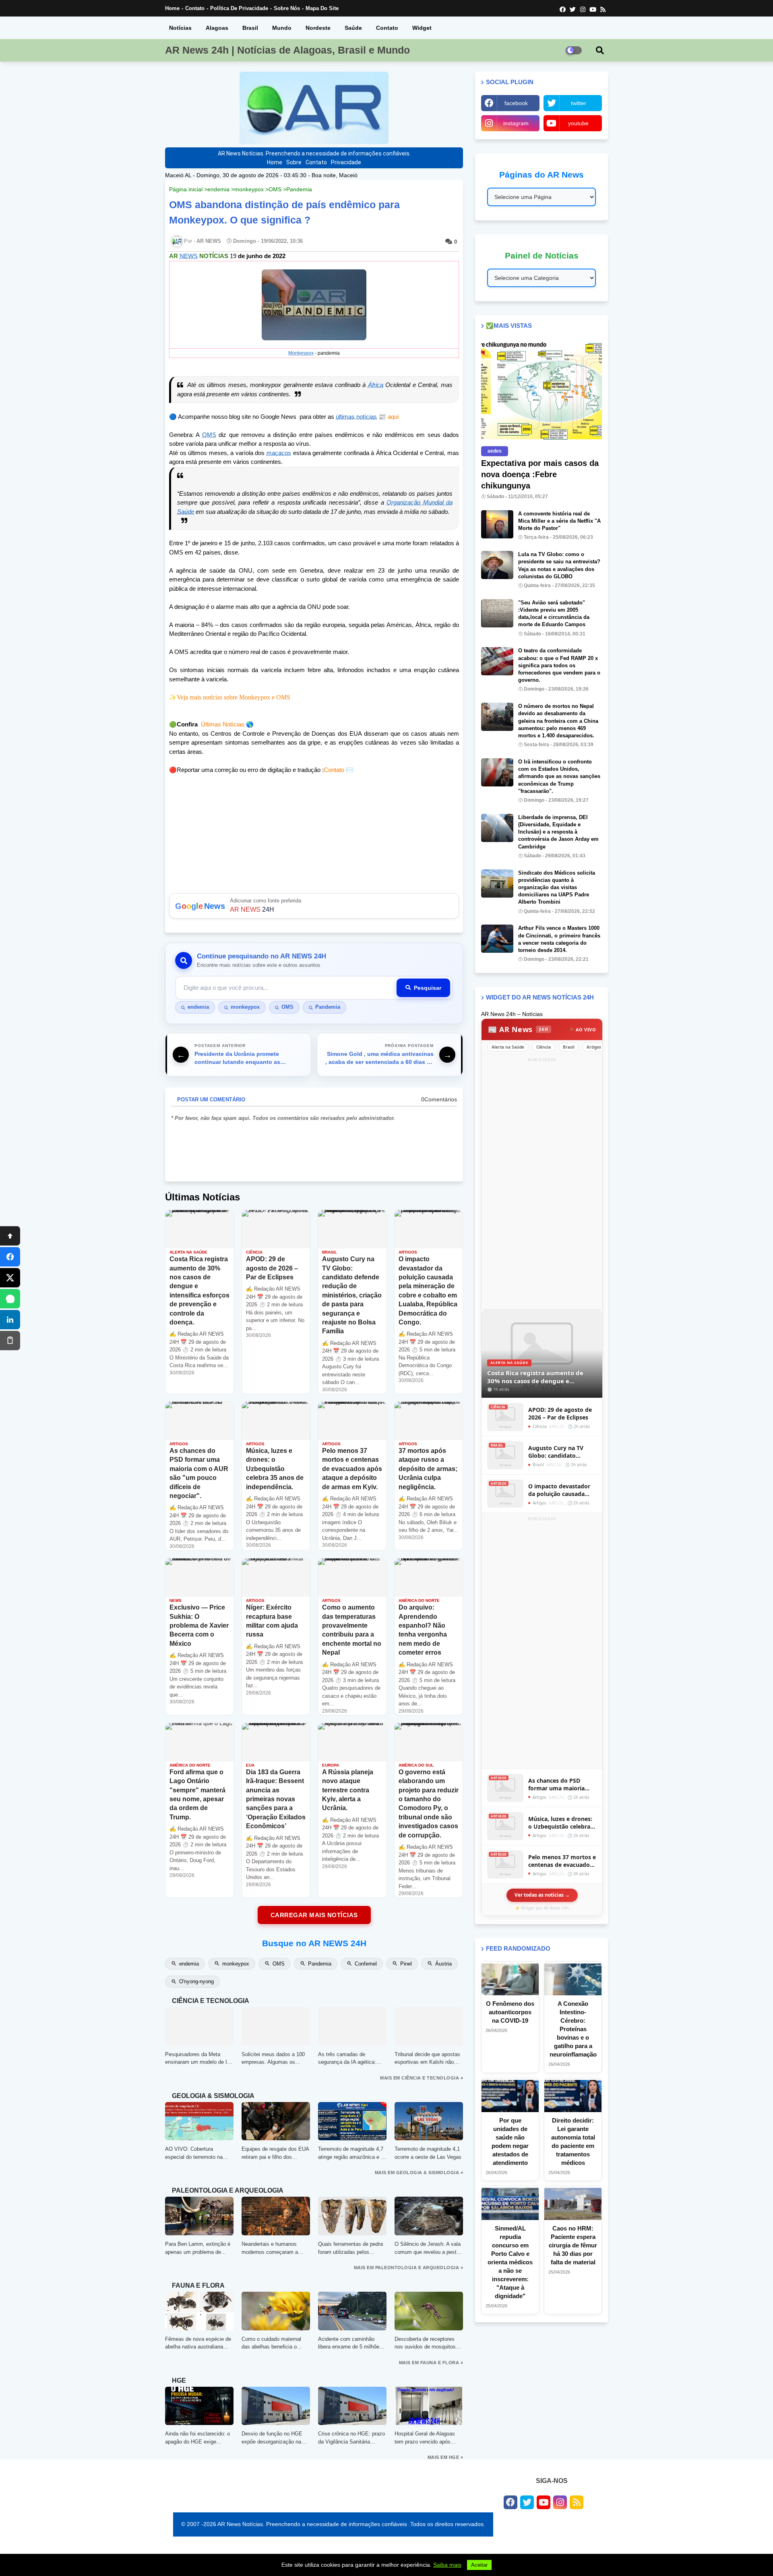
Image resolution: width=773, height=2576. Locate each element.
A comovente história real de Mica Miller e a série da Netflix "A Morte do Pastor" (559, 521)
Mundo (282, 28)
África (376, 385)
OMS (275, 189)
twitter (579, 103)
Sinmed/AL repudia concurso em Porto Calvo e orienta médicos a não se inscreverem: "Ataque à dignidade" (510, 2262)
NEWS (189, 256)
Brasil (250, 28)
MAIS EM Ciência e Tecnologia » (422, 2078)
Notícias (180, 28)
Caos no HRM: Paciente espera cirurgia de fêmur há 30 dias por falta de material (573, 2245)
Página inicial (186, 189)
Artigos (594, 1047)
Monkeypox (301, 353)
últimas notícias (356, 417)
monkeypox (249, 189)
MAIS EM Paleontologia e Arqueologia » (409, 2268)
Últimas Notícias (223, 724)
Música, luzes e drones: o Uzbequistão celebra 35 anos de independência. (560, 1823)
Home (172, 8)
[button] (600, 50)
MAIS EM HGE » (445, 2457)
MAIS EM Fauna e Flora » (431, 2363)
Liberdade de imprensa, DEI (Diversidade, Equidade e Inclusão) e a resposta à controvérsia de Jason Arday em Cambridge (558, 832)
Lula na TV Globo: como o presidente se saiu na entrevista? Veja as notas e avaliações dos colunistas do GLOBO (559, 565)
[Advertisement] (542, 1185)
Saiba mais (447, 2565)
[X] (10, 1278)
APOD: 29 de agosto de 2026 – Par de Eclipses (560, 1414)
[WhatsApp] (10, 1299)
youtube (578, 123)
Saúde (353, 28)
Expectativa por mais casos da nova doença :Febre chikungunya (540, 474)
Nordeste (318, 28)
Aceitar (479, 2565)
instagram (516, 123)
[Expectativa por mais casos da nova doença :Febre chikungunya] (542, 390)
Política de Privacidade (239, 8)
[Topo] (10, 1236)
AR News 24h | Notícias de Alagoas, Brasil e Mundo (287, 50)
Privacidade (346, 162)
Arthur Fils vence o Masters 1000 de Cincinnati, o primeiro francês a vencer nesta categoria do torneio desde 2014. (559, 939)
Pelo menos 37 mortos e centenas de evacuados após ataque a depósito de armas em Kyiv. (562, 1861)
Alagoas (217, 28)
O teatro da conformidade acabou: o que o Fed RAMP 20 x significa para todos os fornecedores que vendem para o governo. (559, 665)
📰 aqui (388, 417)
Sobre (294, 162)
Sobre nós (287, 8)
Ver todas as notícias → (542, 1895)
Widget (422, 28)
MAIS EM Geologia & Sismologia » (419, 2173)
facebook (516, 103)
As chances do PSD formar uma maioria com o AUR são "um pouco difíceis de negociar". (556, 1785)
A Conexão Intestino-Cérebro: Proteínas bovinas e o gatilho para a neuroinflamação (573, 2029)
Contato (195, 8)
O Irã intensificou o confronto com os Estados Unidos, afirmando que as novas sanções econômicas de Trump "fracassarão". (559, 776)
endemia (218, 189)
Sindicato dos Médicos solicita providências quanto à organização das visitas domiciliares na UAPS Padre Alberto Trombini (557, 888)
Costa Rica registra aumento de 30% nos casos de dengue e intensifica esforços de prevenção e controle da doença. (541, 1377)
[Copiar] (10, 1341)
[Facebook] (10, 1257)
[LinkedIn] (10, 1320)
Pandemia (299, 189)
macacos (279, 453)
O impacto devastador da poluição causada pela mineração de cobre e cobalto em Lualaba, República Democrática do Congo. (562, 1490)
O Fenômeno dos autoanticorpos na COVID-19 (510, 2012)
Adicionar (314, 906)
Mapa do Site (322, 8)
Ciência (544, 1047)
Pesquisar (428, 988)
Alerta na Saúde (508, 1047)
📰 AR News (518, 1029)
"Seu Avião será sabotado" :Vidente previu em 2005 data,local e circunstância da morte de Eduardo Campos (554, 614)
